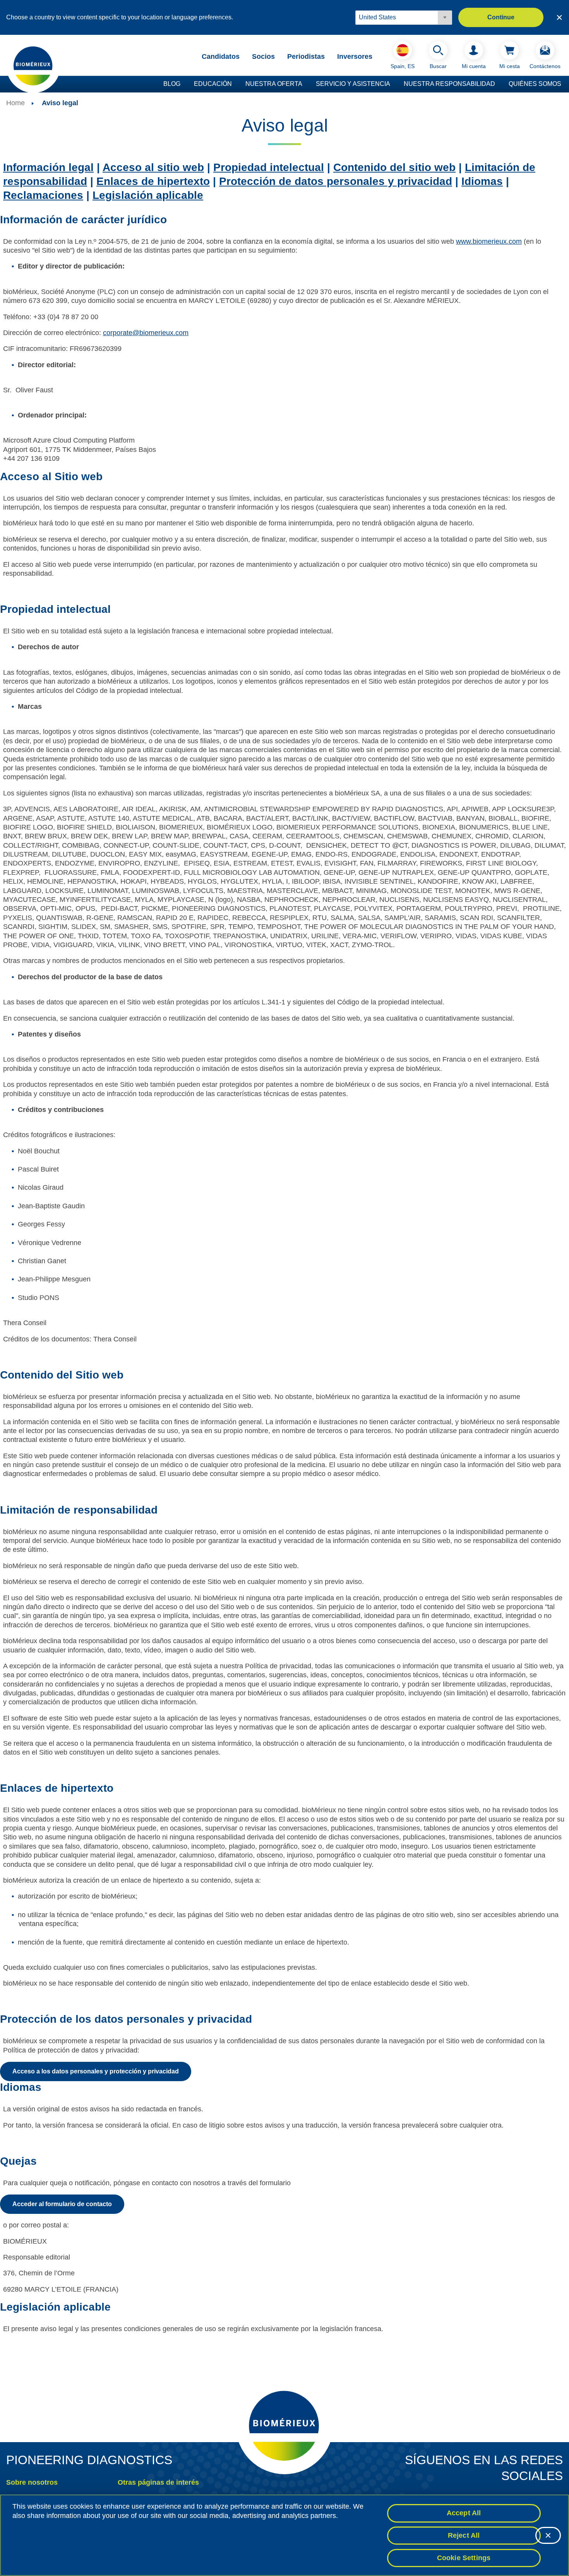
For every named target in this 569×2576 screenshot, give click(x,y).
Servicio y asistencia (353, 84)
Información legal (48, 167)
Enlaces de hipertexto (153, 181)
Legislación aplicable (148, 195)
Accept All (464, 2513)
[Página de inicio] (33, 65)
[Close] (548, 2535)
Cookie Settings (464, 2557)
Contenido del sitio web (394, 167)
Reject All (464, 2535)
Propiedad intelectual (269, 167)
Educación (213, 84)
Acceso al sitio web (153, 167)
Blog (172, 84)
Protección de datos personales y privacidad (336, 181)
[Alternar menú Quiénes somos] (565, 84)
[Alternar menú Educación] (236, 84)
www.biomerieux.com (489, 241)
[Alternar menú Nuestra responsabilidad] (499, 84)
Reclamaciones (43, 195)
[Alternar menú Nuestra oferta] (306, 84)
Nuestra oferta (274, 84)
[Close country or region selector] (559, 17)
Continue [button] (501, 17)
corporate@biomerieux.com (146, 333)
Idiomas (482, 181)
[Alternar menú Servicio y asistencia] (394, 84)
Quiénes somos (535, 84)
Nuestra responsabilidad (449, 84)
